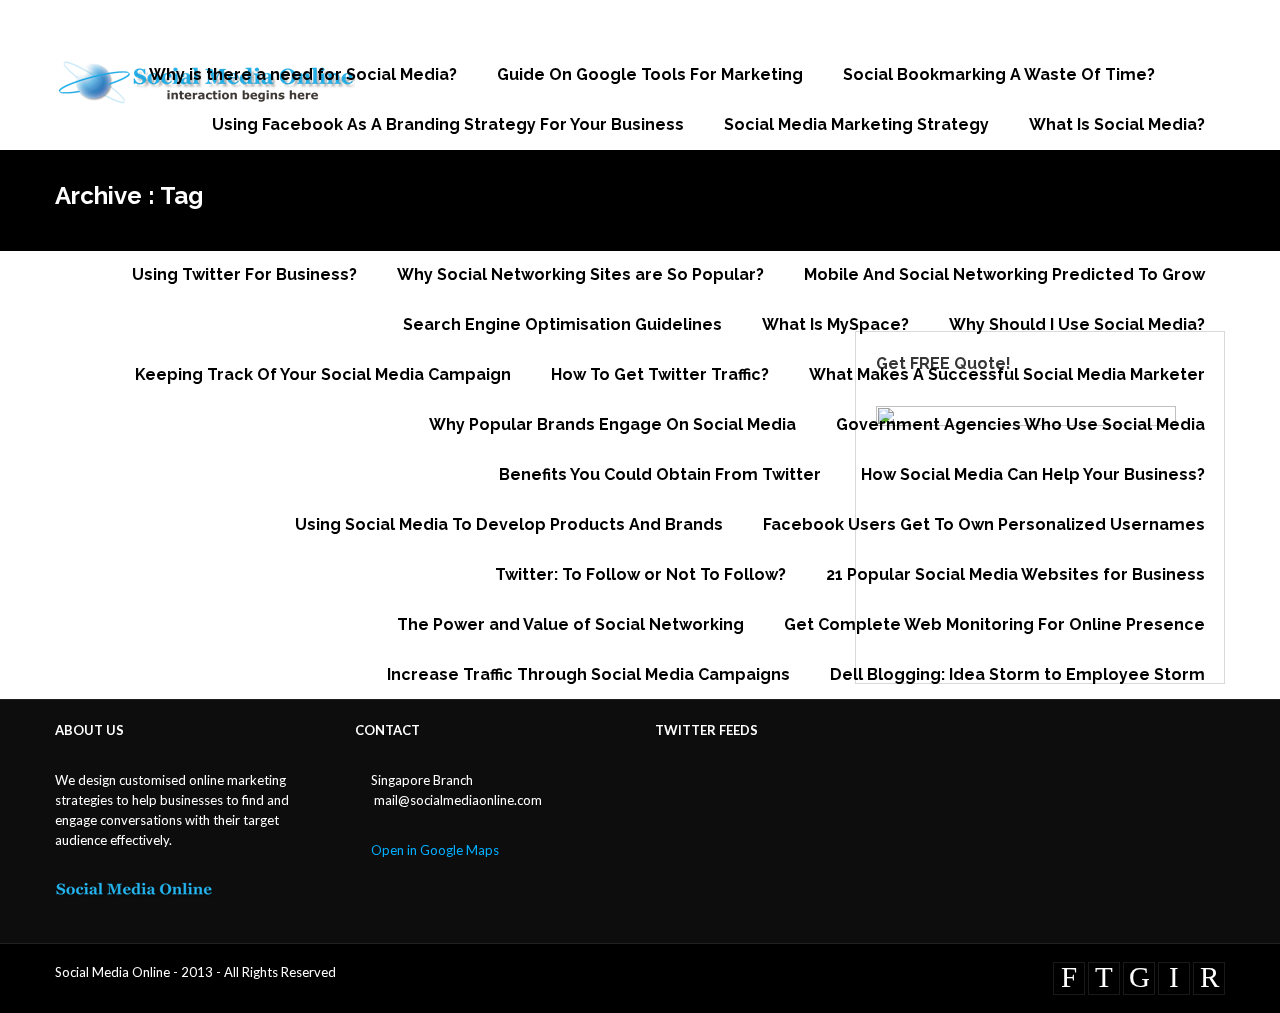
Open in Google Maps (435, 850)
